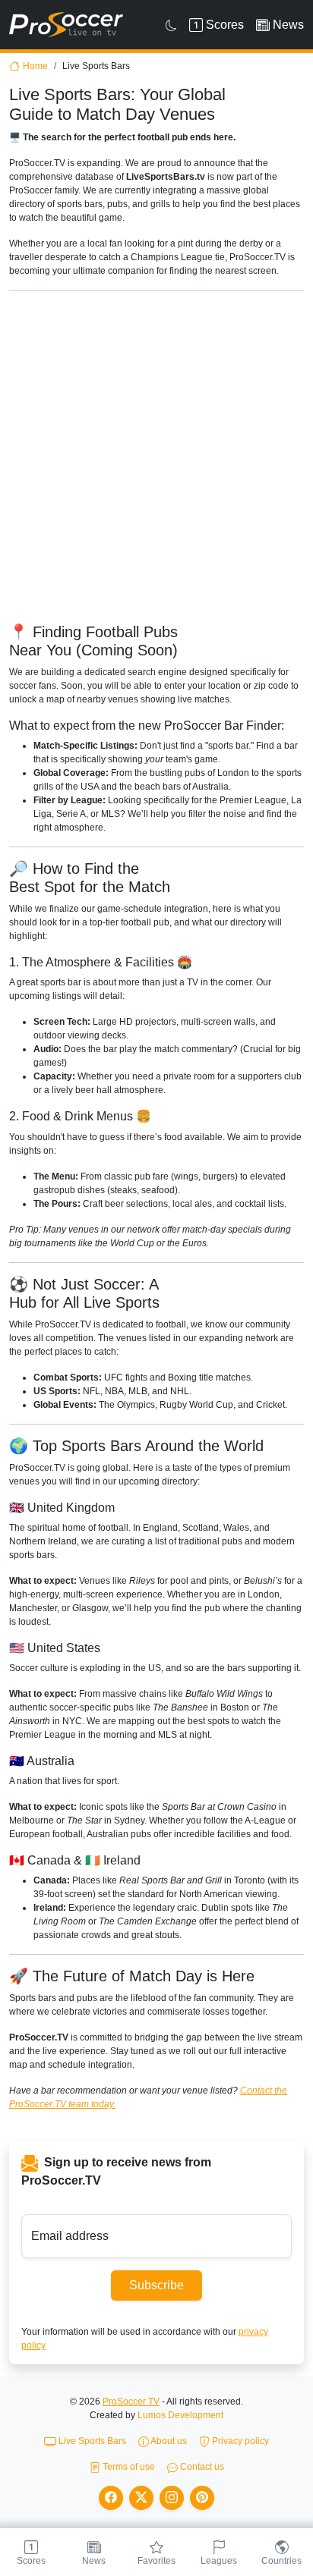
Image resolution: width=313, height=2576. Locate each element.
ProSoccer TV (131, 2402)
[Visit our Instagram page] (172, 2498)
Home (35, 66)
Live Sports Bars (91, 2441)
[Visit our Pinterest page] (202, 2498)
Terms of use (128, 2467)
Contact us (201, 2467)
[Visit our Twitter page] (141, 2498)
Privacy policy (239, 2441)
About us (168, 2441)
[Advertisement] (156, 459)
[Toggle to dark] (171, 25)
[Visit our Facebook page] (111, 2498)
